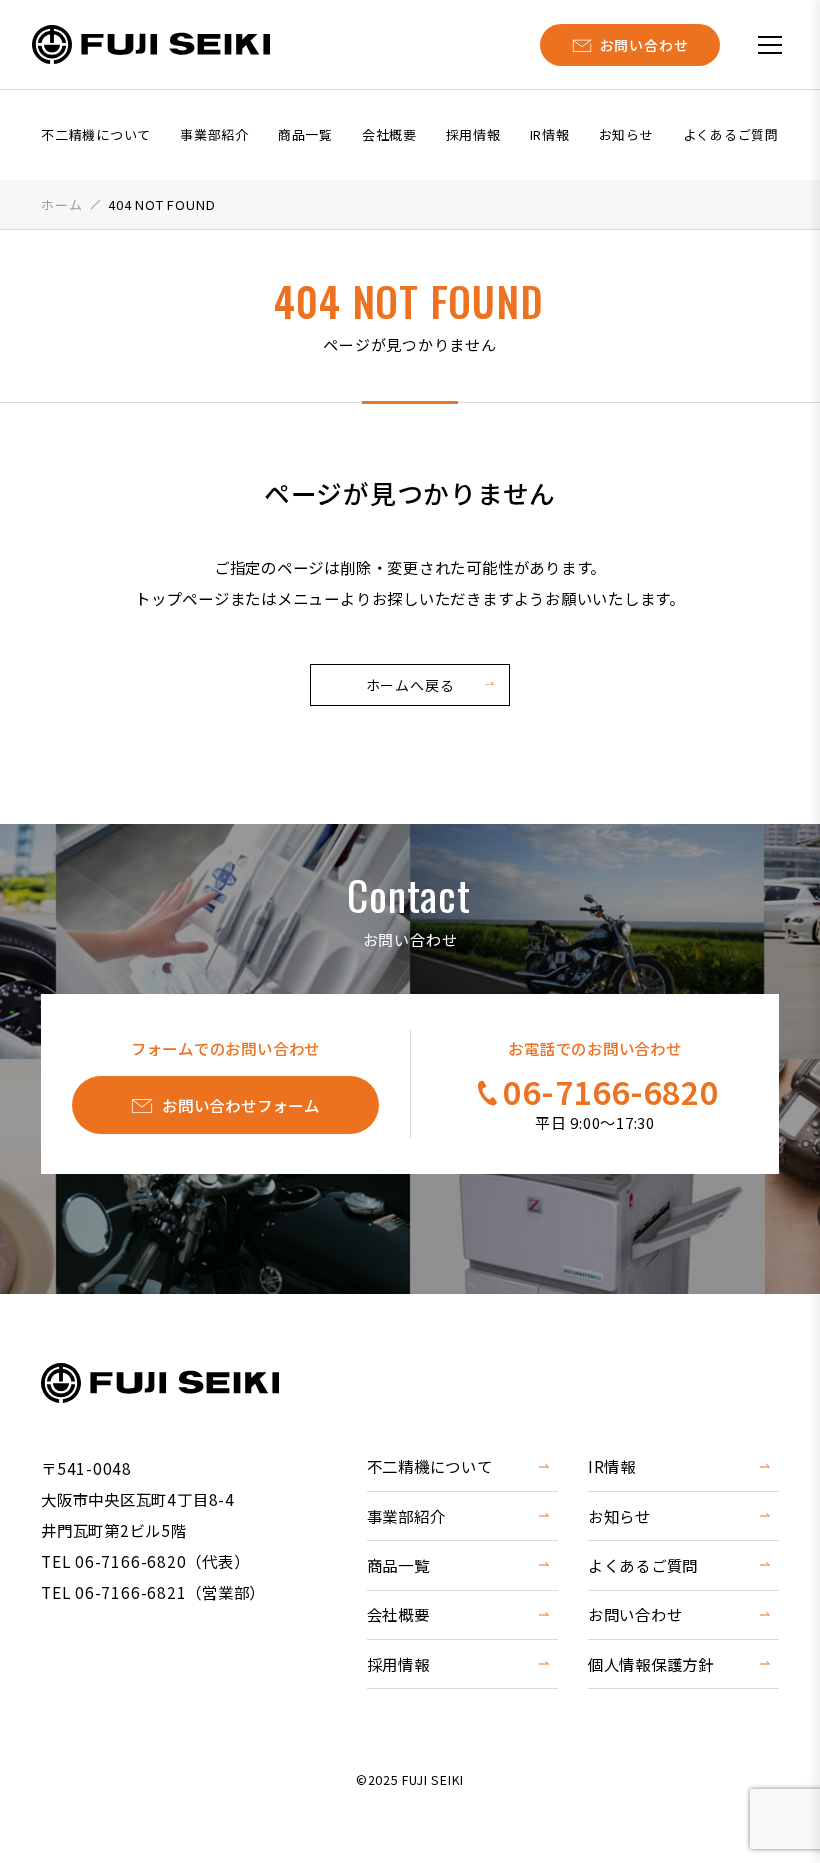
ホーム (61, 204)
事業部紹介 (214, 134)
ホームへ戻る (410, 685)
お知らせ (626, 134)
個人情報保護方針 (651, 1664)
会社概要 (389, 134)
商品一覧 (305, 134)
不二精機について (96, 134)
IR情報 (550, 134)
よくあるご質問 (731, 134)
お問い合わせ (635, 1614)
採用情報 (473, 134)
